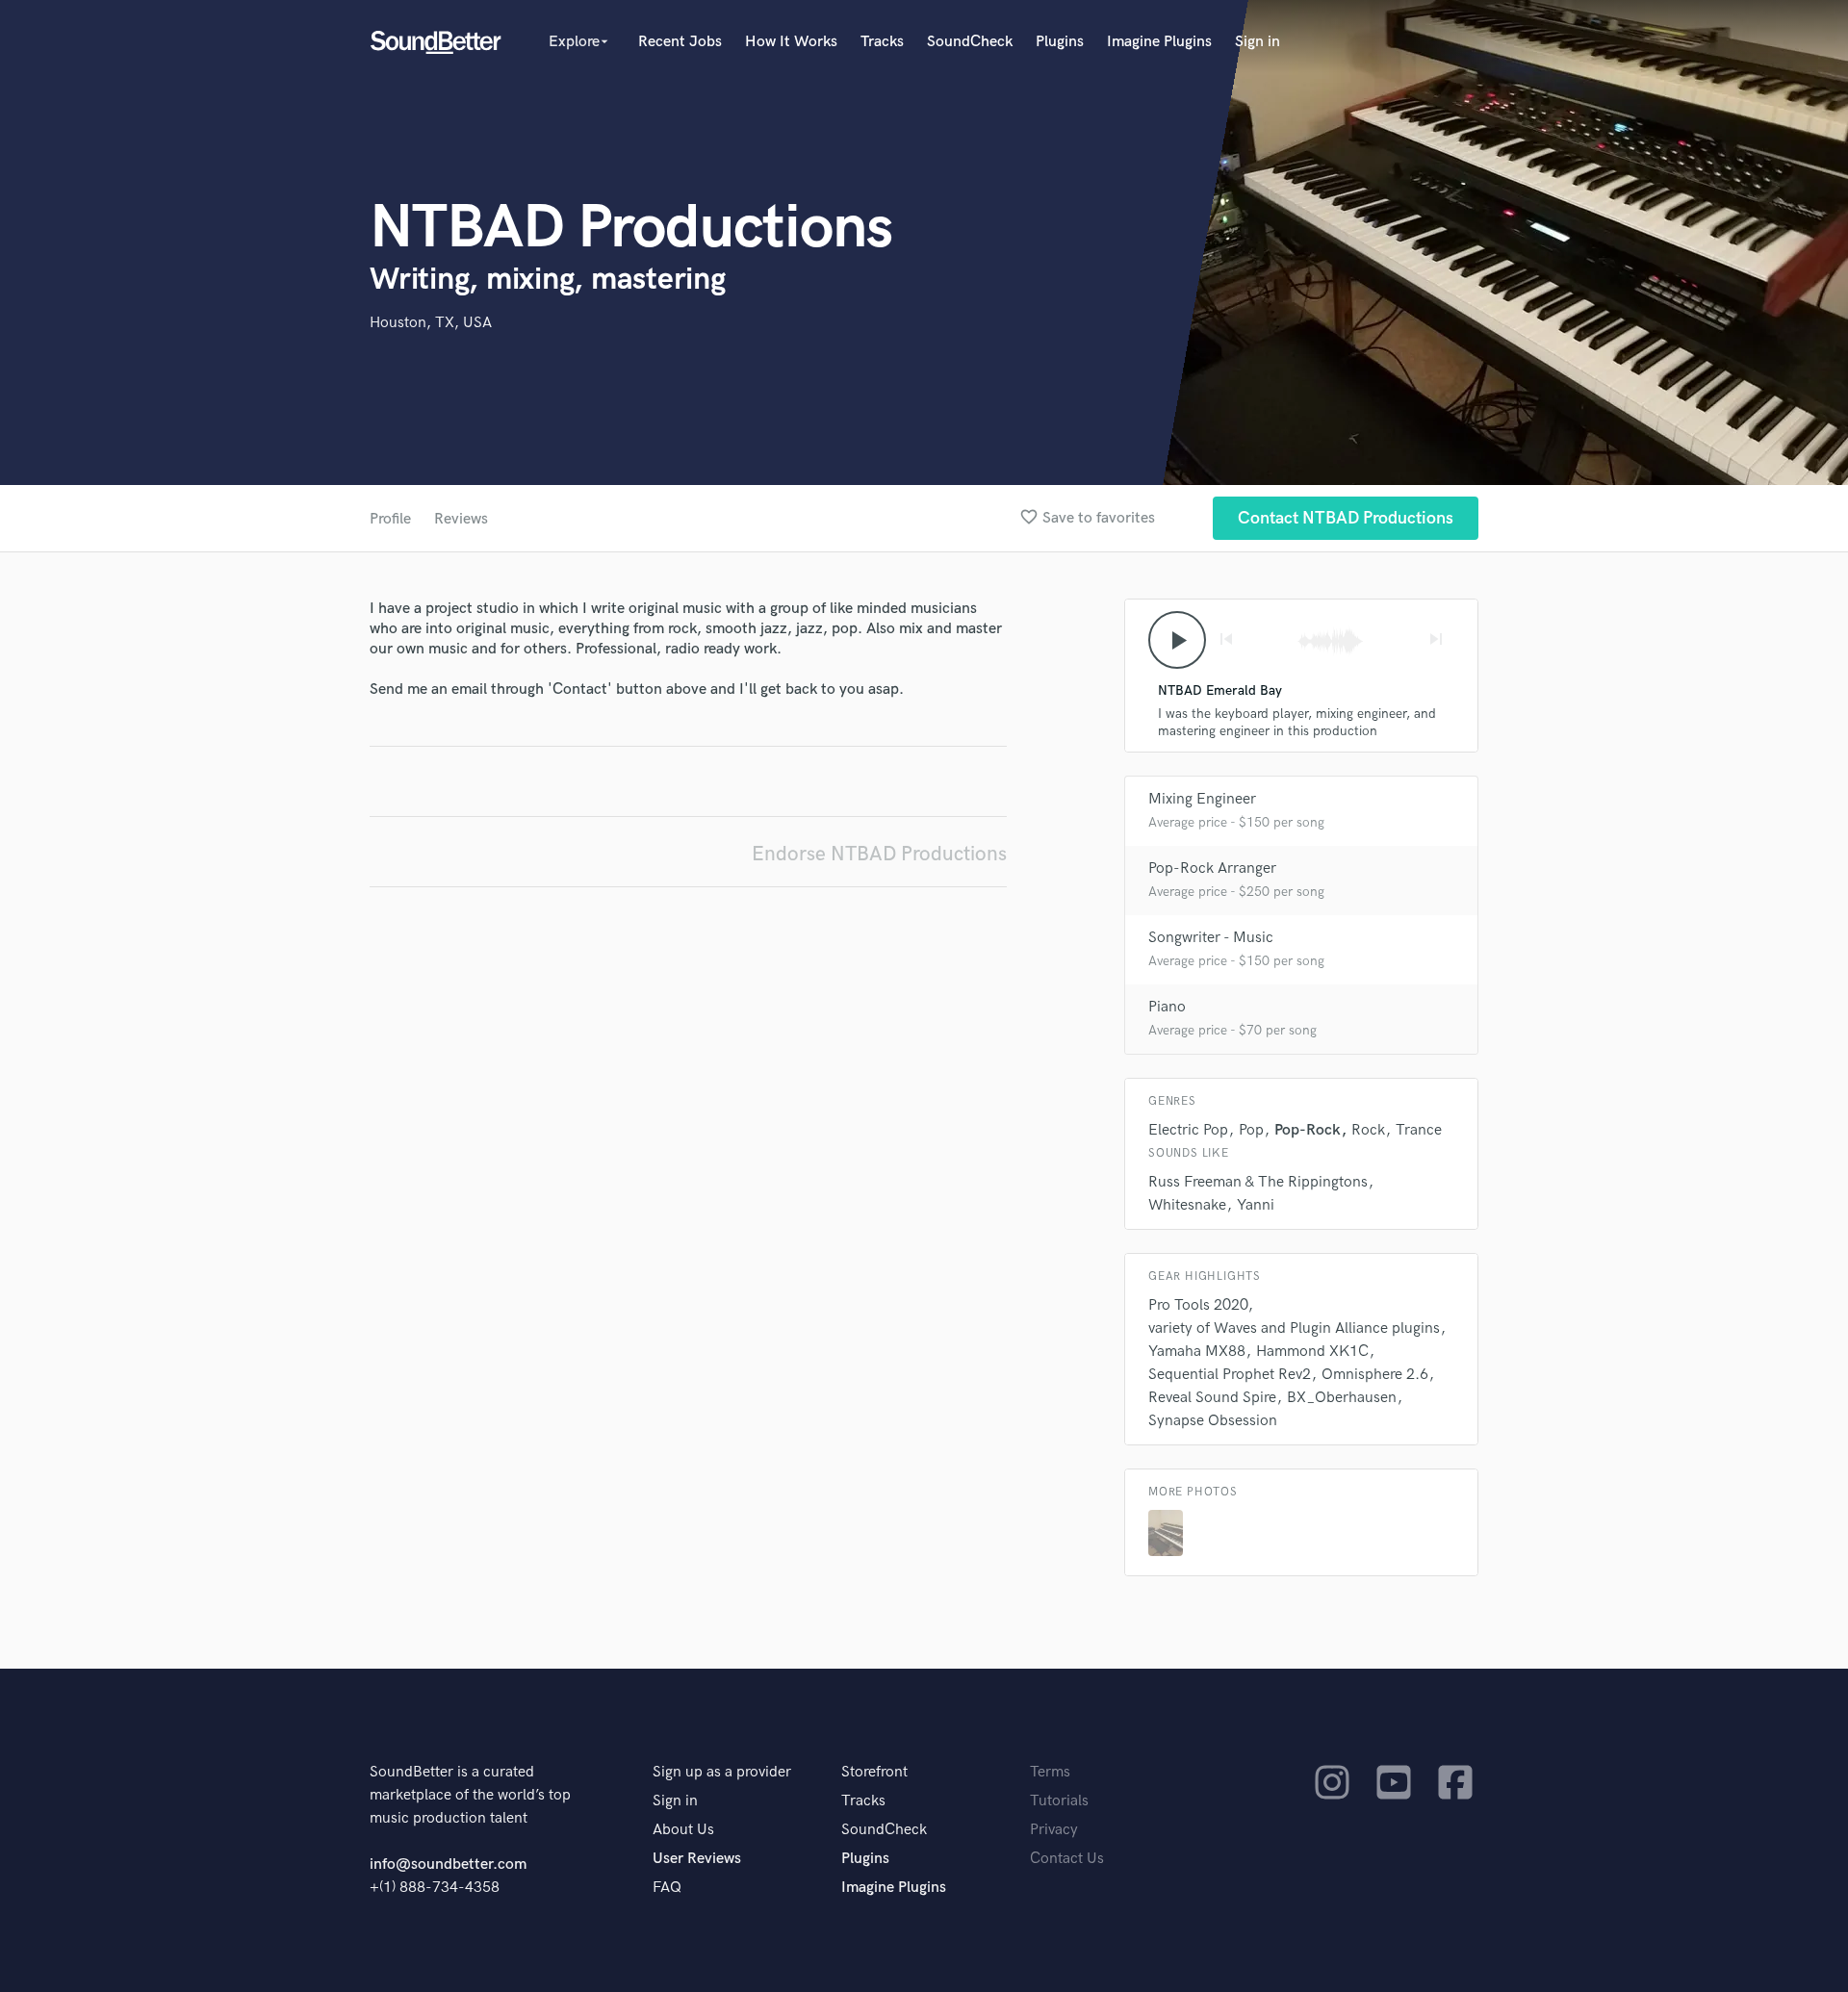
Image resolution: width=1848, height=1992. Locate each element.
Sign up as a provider (722, 1772)
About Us (683, 1830)
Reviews (461, 519)
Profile (390, 519)
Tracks (882, 42)
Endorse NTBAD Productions (879, 854)
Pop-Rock (1308, 1130)
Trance (1419, 1130)
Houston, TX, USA (431, 323)
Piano (1167, 1007)
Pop (1251, 1130)
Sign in (1258, 42)
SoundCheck (970, 42)
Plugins (1060, 42)
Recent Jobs (680, 42)
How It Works (791, 42)
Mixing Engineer (1202, 799)
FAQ (667, 1888)
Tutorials (1059, 1801)
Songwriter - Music (1211, 938)
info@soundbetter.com (448, 1864)
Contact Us (1067, 1859)
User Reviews (697, 1859)
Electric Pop (1188, 1130)
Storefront (874, 1772)
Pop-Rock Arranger (1212, 868)
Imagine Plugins (1159, 42)
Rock (1368, 1130)
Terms (1050, 1772)
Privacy (1054, 1830)
